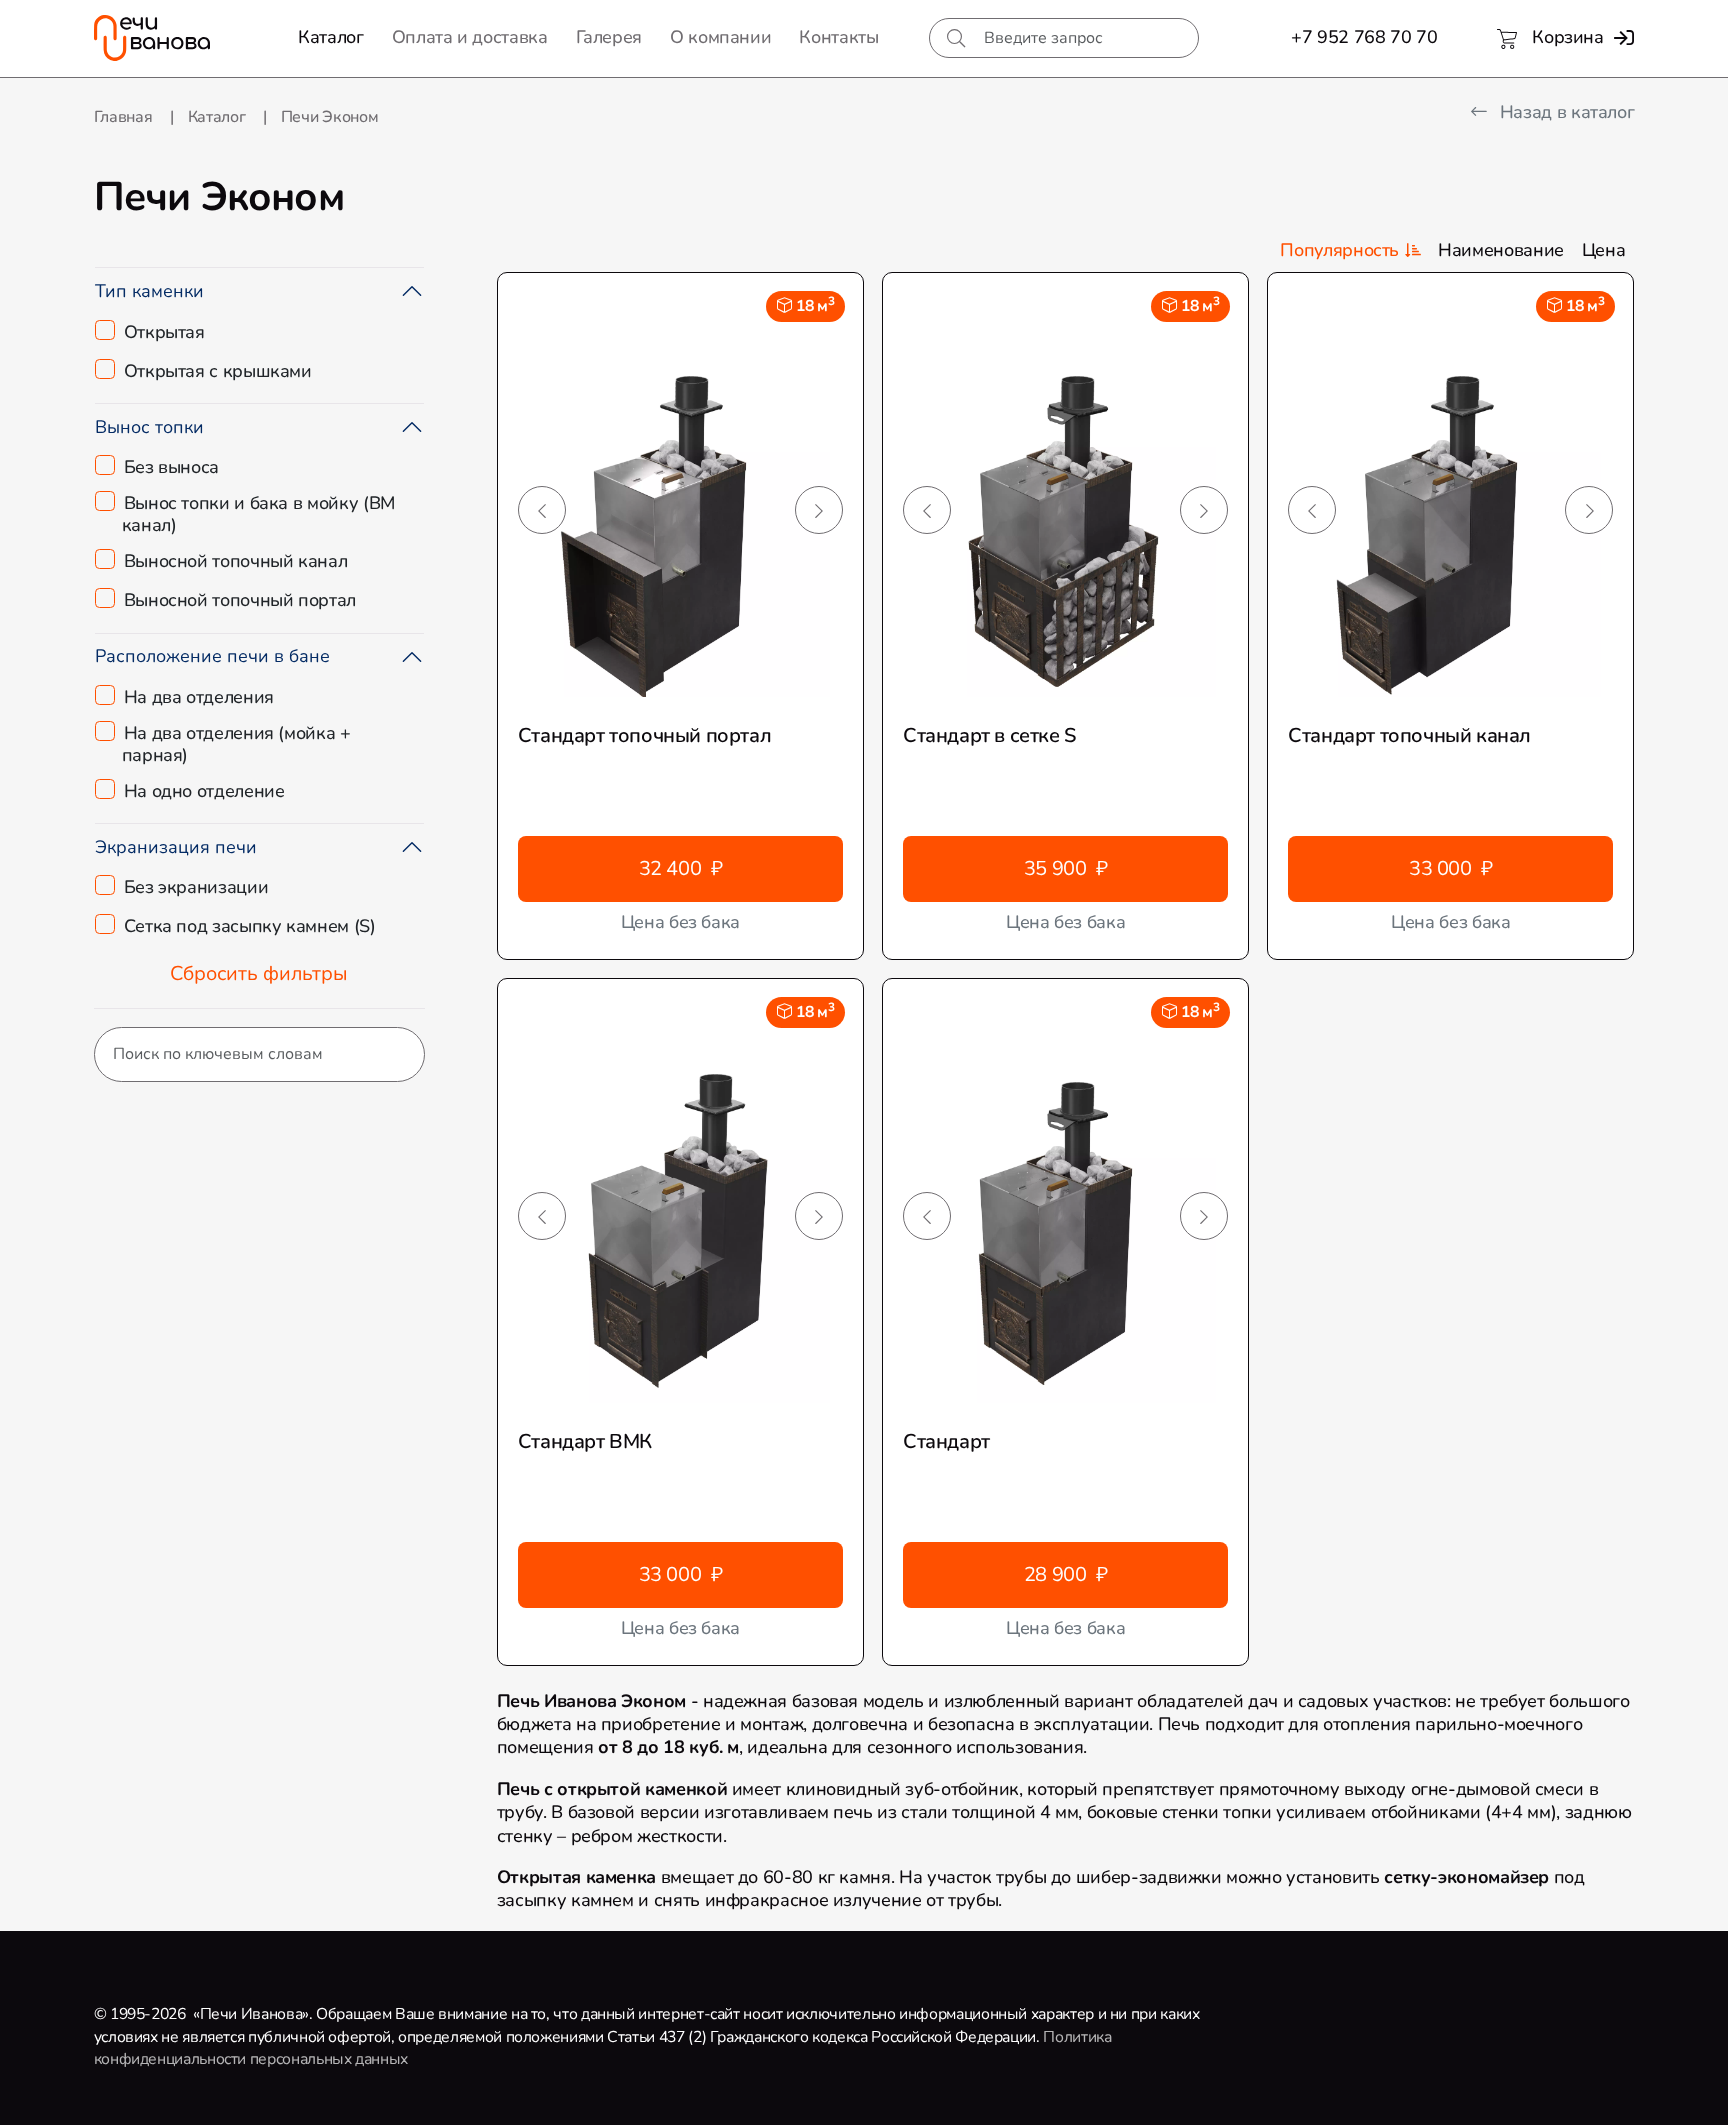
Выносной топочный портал (240, 601)
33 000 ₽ (1451, 868)
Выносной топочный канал (236, 562)
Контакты (838, 38)
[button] (542, 510)
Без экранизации (196, 888)
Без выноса (171, 468)
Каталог (330, 38)
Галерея (609, 38)
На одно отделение (204, 792)
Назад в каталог (1564, 112)
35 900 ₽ (1066, 868)
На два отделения (199, 698)
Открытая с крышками (218, 372)
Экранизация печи (176, 847)
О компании (720, 38)
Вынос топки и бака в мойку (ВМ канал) (258, 514)
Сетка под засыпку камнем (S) (250, 927)
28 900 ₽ (1066, 1574)
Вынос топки (149, 427)
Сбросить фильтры (259, 973)
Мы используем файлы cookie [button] (134, 2092)
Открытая (164, 333)
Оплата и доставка (470, 38)
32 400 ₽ (681, 868)
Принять (432, 2091)
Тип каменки (149, 291)
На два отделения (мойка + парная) (236, 744)
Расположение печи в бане (212, 656)
